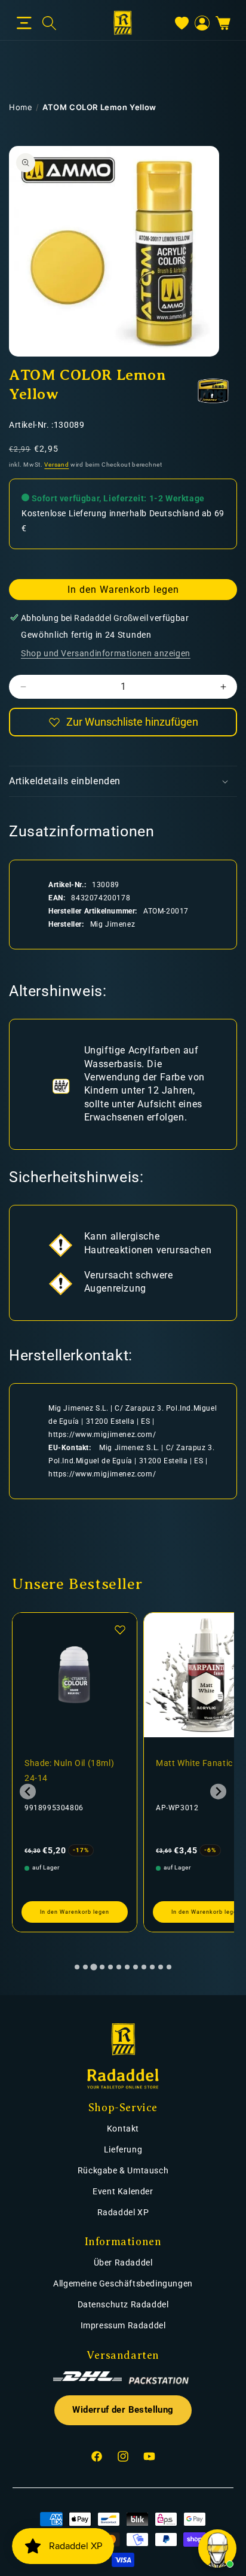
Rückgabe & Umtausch (123, 2170)
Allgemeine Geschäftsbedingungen (123, 2283)
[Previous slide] (28, 1791)
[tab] (77, 1967)
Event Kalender (123, 2191)
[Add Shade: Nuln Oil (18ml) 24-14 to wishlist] (120, 1630)
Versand (56, 465)
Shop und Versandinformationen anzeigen (106, 653)
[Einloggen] (202, 23)
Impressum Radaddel (123, 2325)
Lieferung (123, 2149)
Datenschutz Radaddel (123, 2304)
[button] (24, 23)
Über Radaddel (123, 2263)
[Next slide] (218, 1791)
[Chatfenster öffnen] (217, 2548)
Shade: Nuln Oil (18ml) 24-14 (69, 1770)
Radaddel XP (123, 2212)
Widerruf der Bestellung (123, 2410)
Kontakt (123, 2129)
